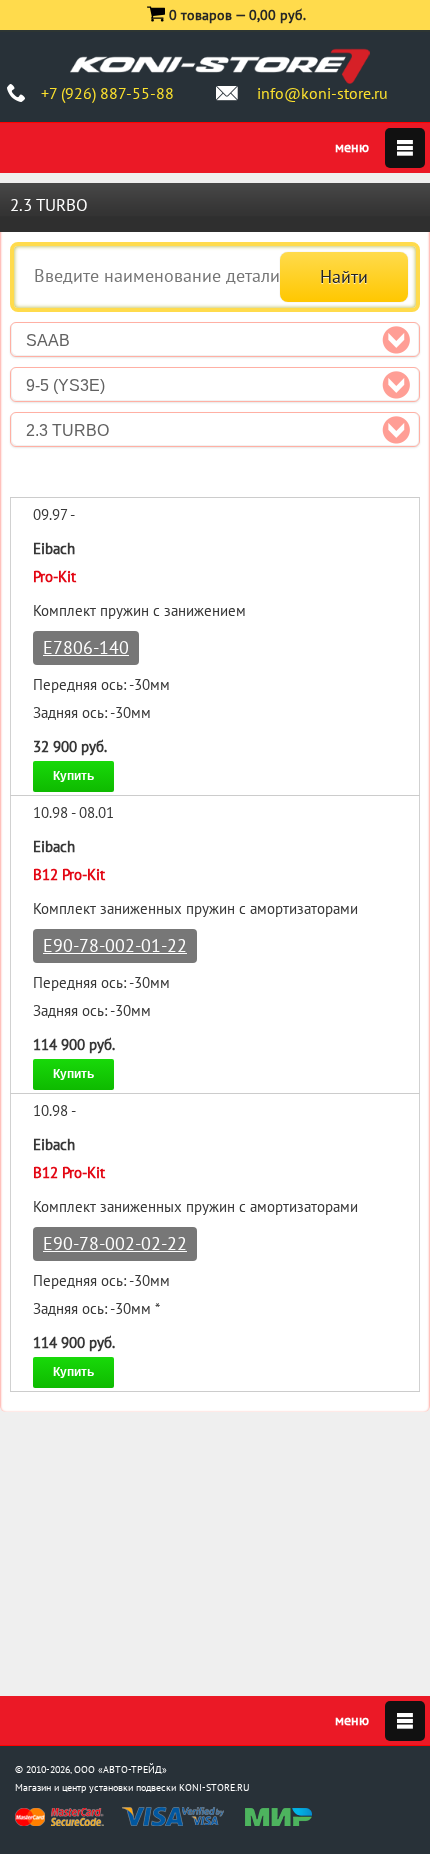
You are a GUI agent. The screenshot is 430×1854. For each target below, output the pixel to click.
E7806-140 (86, 647)
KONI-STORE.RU (214, 1787)
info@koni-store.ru (322, 93)
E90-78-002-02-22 (115, 1243)
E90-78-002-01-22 (115, 945)
